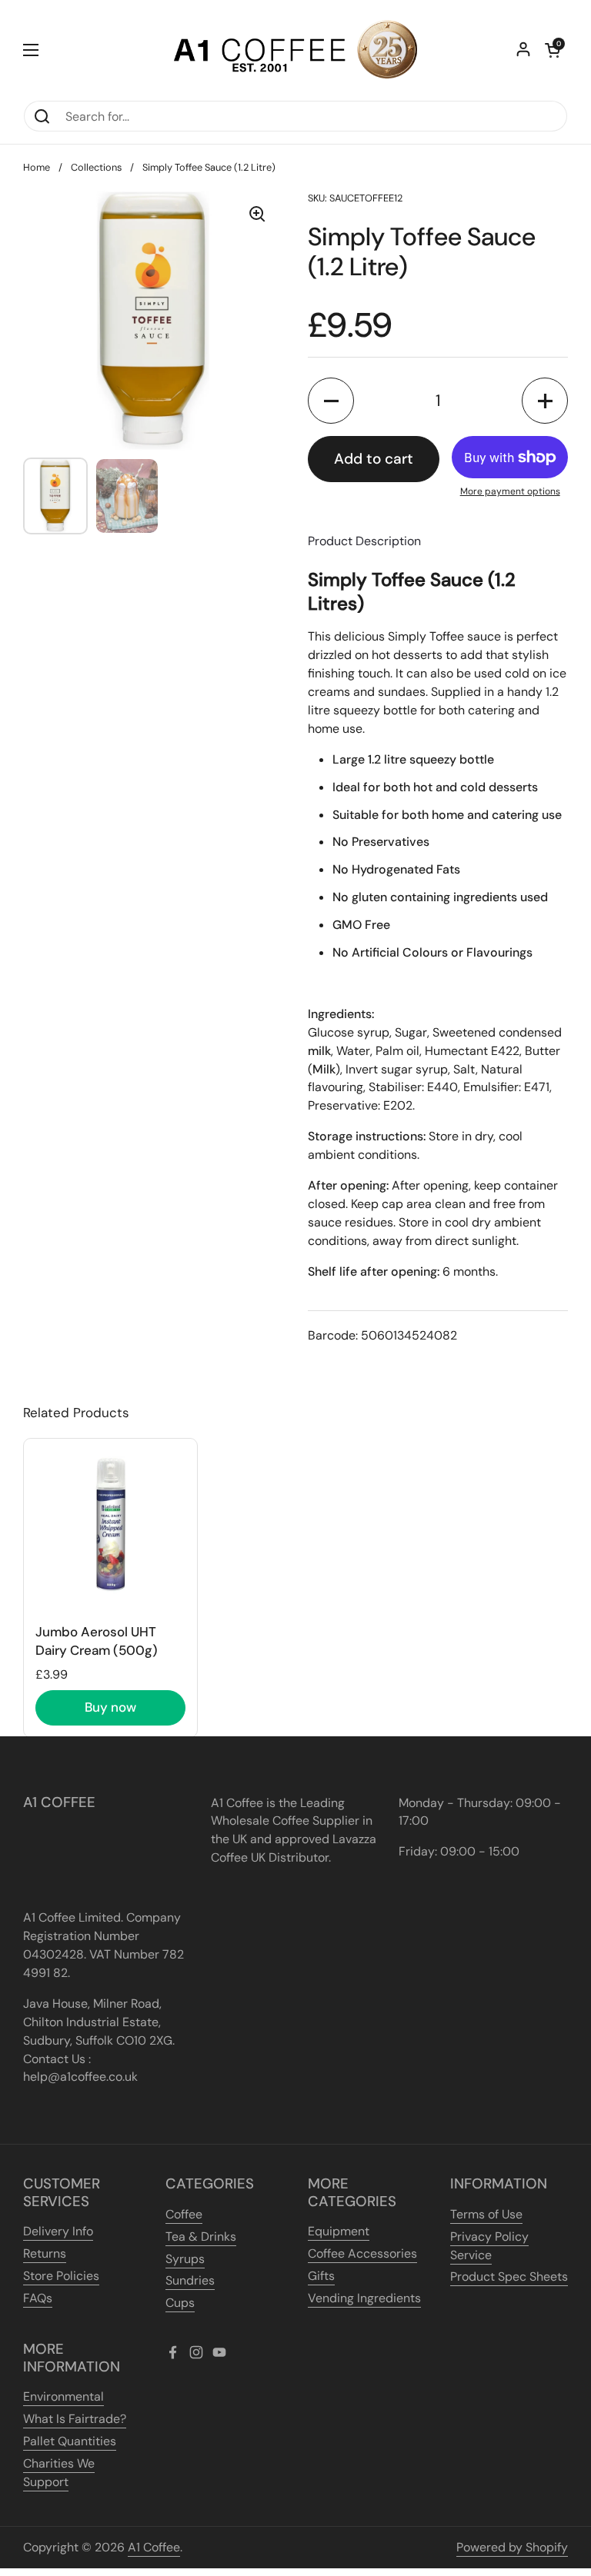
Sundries (190, 2280)
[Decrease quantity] (331, 401)
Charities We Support (59, 2473)
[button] (553, 50)
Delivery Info (58, 2231)
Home (37, 167)
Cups (180, 2303)
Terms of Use (486, 2214)
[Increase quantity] (545, 401)
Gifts (321, 2276)
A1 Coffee (154, 2547)
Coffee (184, 2214)
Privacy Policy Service (489, 2246)
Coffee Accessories (362, 2253)
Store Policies (61, 2276)
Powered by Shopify (512, 2547)
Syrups (185, 2259)
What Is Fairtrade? (75, 2419)
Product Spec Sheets (509, 2276)
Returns (45, 2253)
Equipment (339, 2231)
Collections (96, 167)
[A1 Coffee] (295, 50)
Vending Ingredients (364, 2298)
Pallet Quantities (70, 2441)
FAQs (38, 2298)
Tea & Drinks (201, 2237)
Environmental (63, 2396)
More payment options (510, 491)
